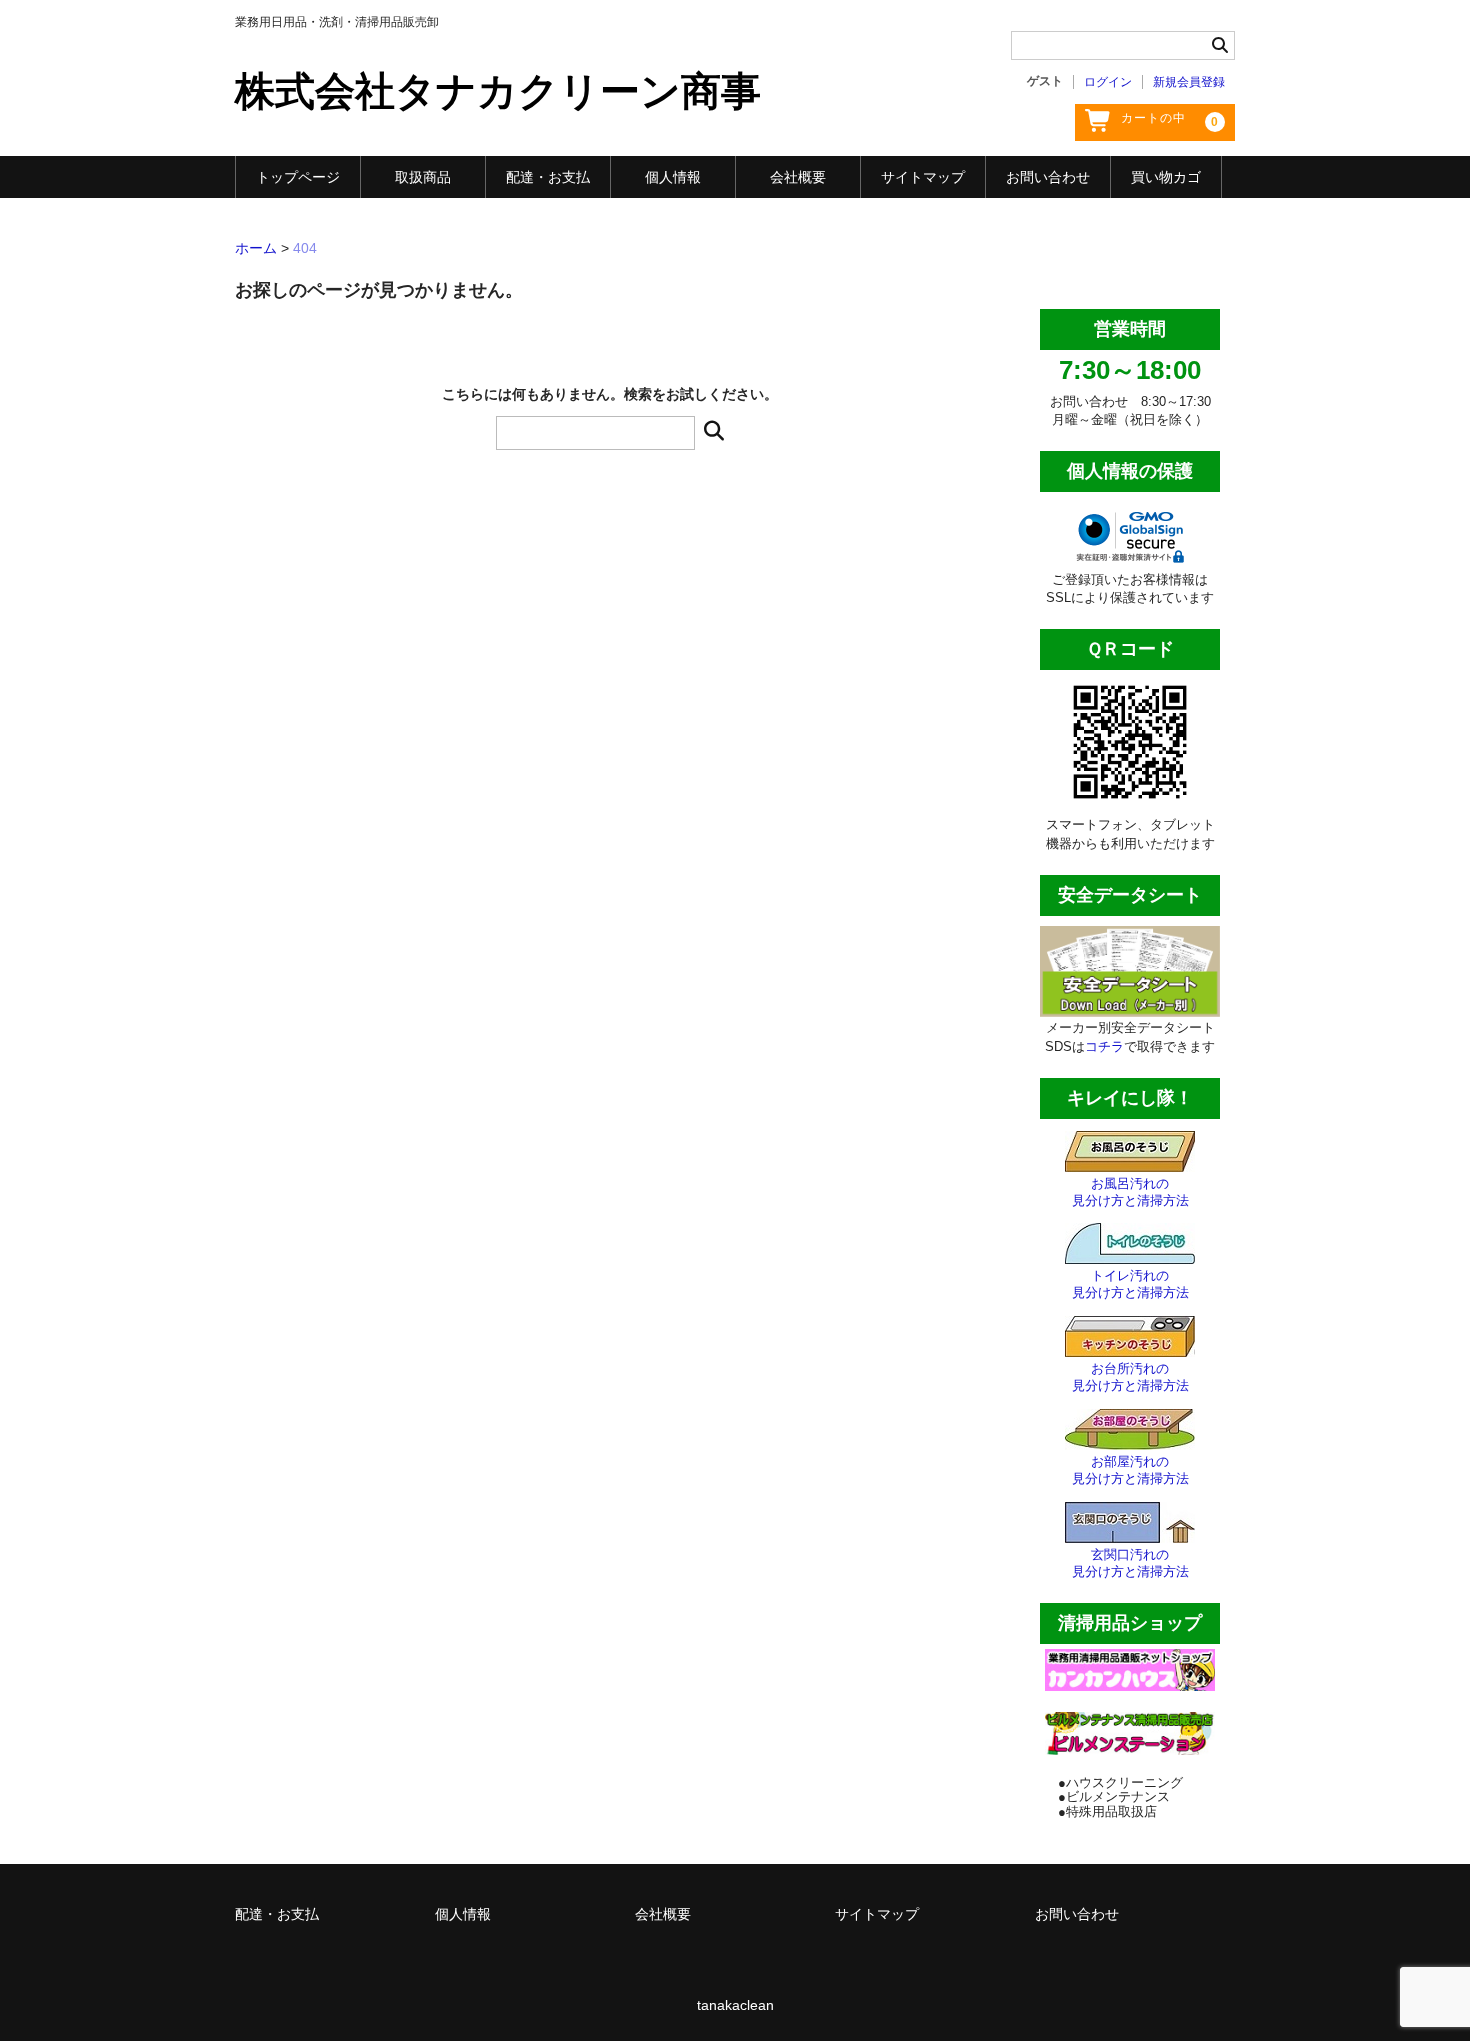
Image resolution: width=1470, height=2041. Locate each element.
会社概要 (798, 177)
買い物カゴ (1166, 177)
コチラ (1104, 1046)
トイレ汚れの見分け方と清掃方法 (1130, 1284)
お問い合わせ (1048, 177)
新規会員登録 (1189, 82)
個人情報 (673, 177)
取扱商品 (423, 177)
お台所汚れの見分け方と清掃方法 (1130, 1377)
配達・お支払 (548, 177)
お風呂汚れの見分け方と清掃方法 (1130, 1192)
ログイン (1108, 82)
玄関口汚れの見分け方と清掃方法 (1130, 1563)
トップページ (298, 177)
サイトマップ (923, 177)
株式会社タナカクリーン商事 (498, 91)
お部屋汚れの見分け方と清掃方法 (1130, 1470)
